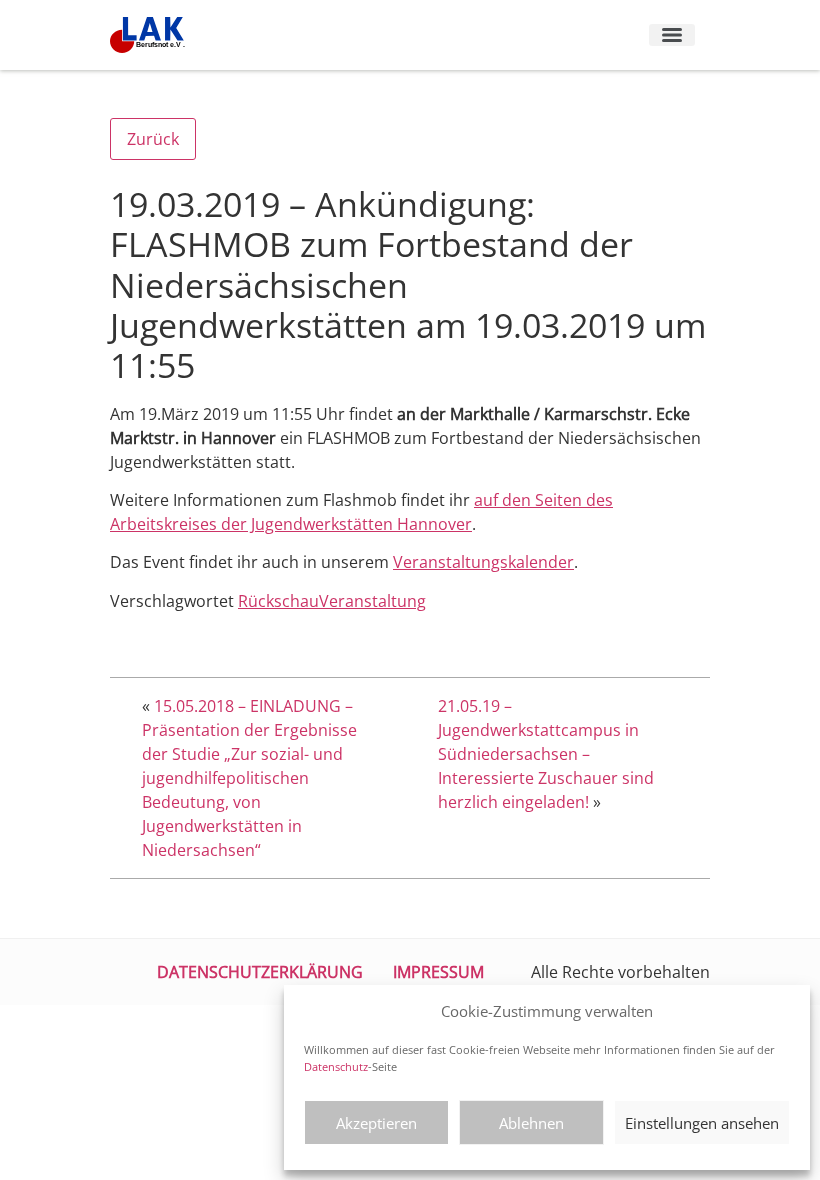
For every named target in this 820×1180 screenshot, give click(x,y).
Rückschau (278, 601)
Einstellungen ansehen (702, 1123)
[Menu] (672, 35)
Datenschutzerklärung (260, 972)
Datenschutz (336, 1066)
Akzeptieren (376, 1123)
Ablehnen (531, 1123)
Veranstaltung (372, 601)
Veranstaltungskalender (483, 562)
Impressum (438, 972)
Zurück (153, 139)
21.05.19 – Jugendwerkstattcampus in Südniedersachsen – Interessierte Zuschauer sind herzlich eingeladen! (546, 754)
